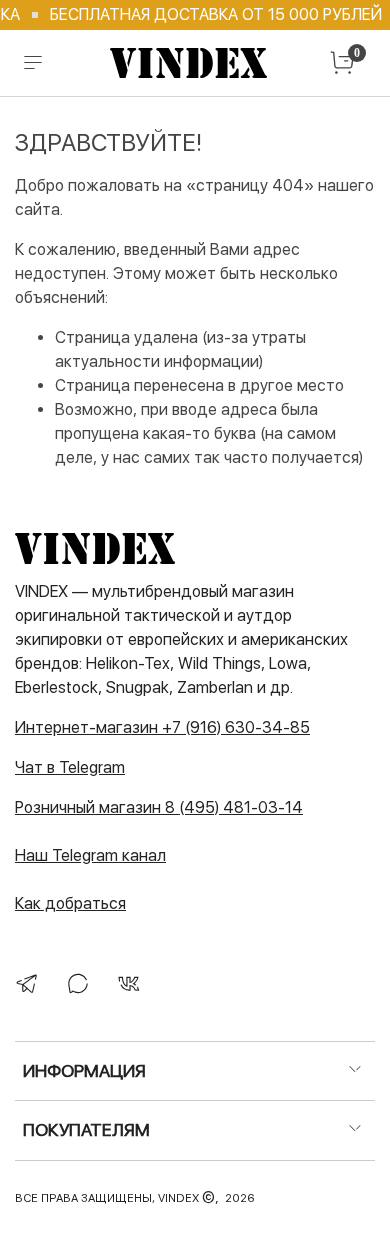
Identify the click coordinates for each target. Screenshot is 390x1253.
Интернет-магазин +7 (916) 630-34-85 (162, 727)
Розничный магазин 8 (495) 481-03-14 (159, 807)
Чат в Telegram (70, 767)
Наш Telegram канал (90, 855)
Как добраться (70, 903)
